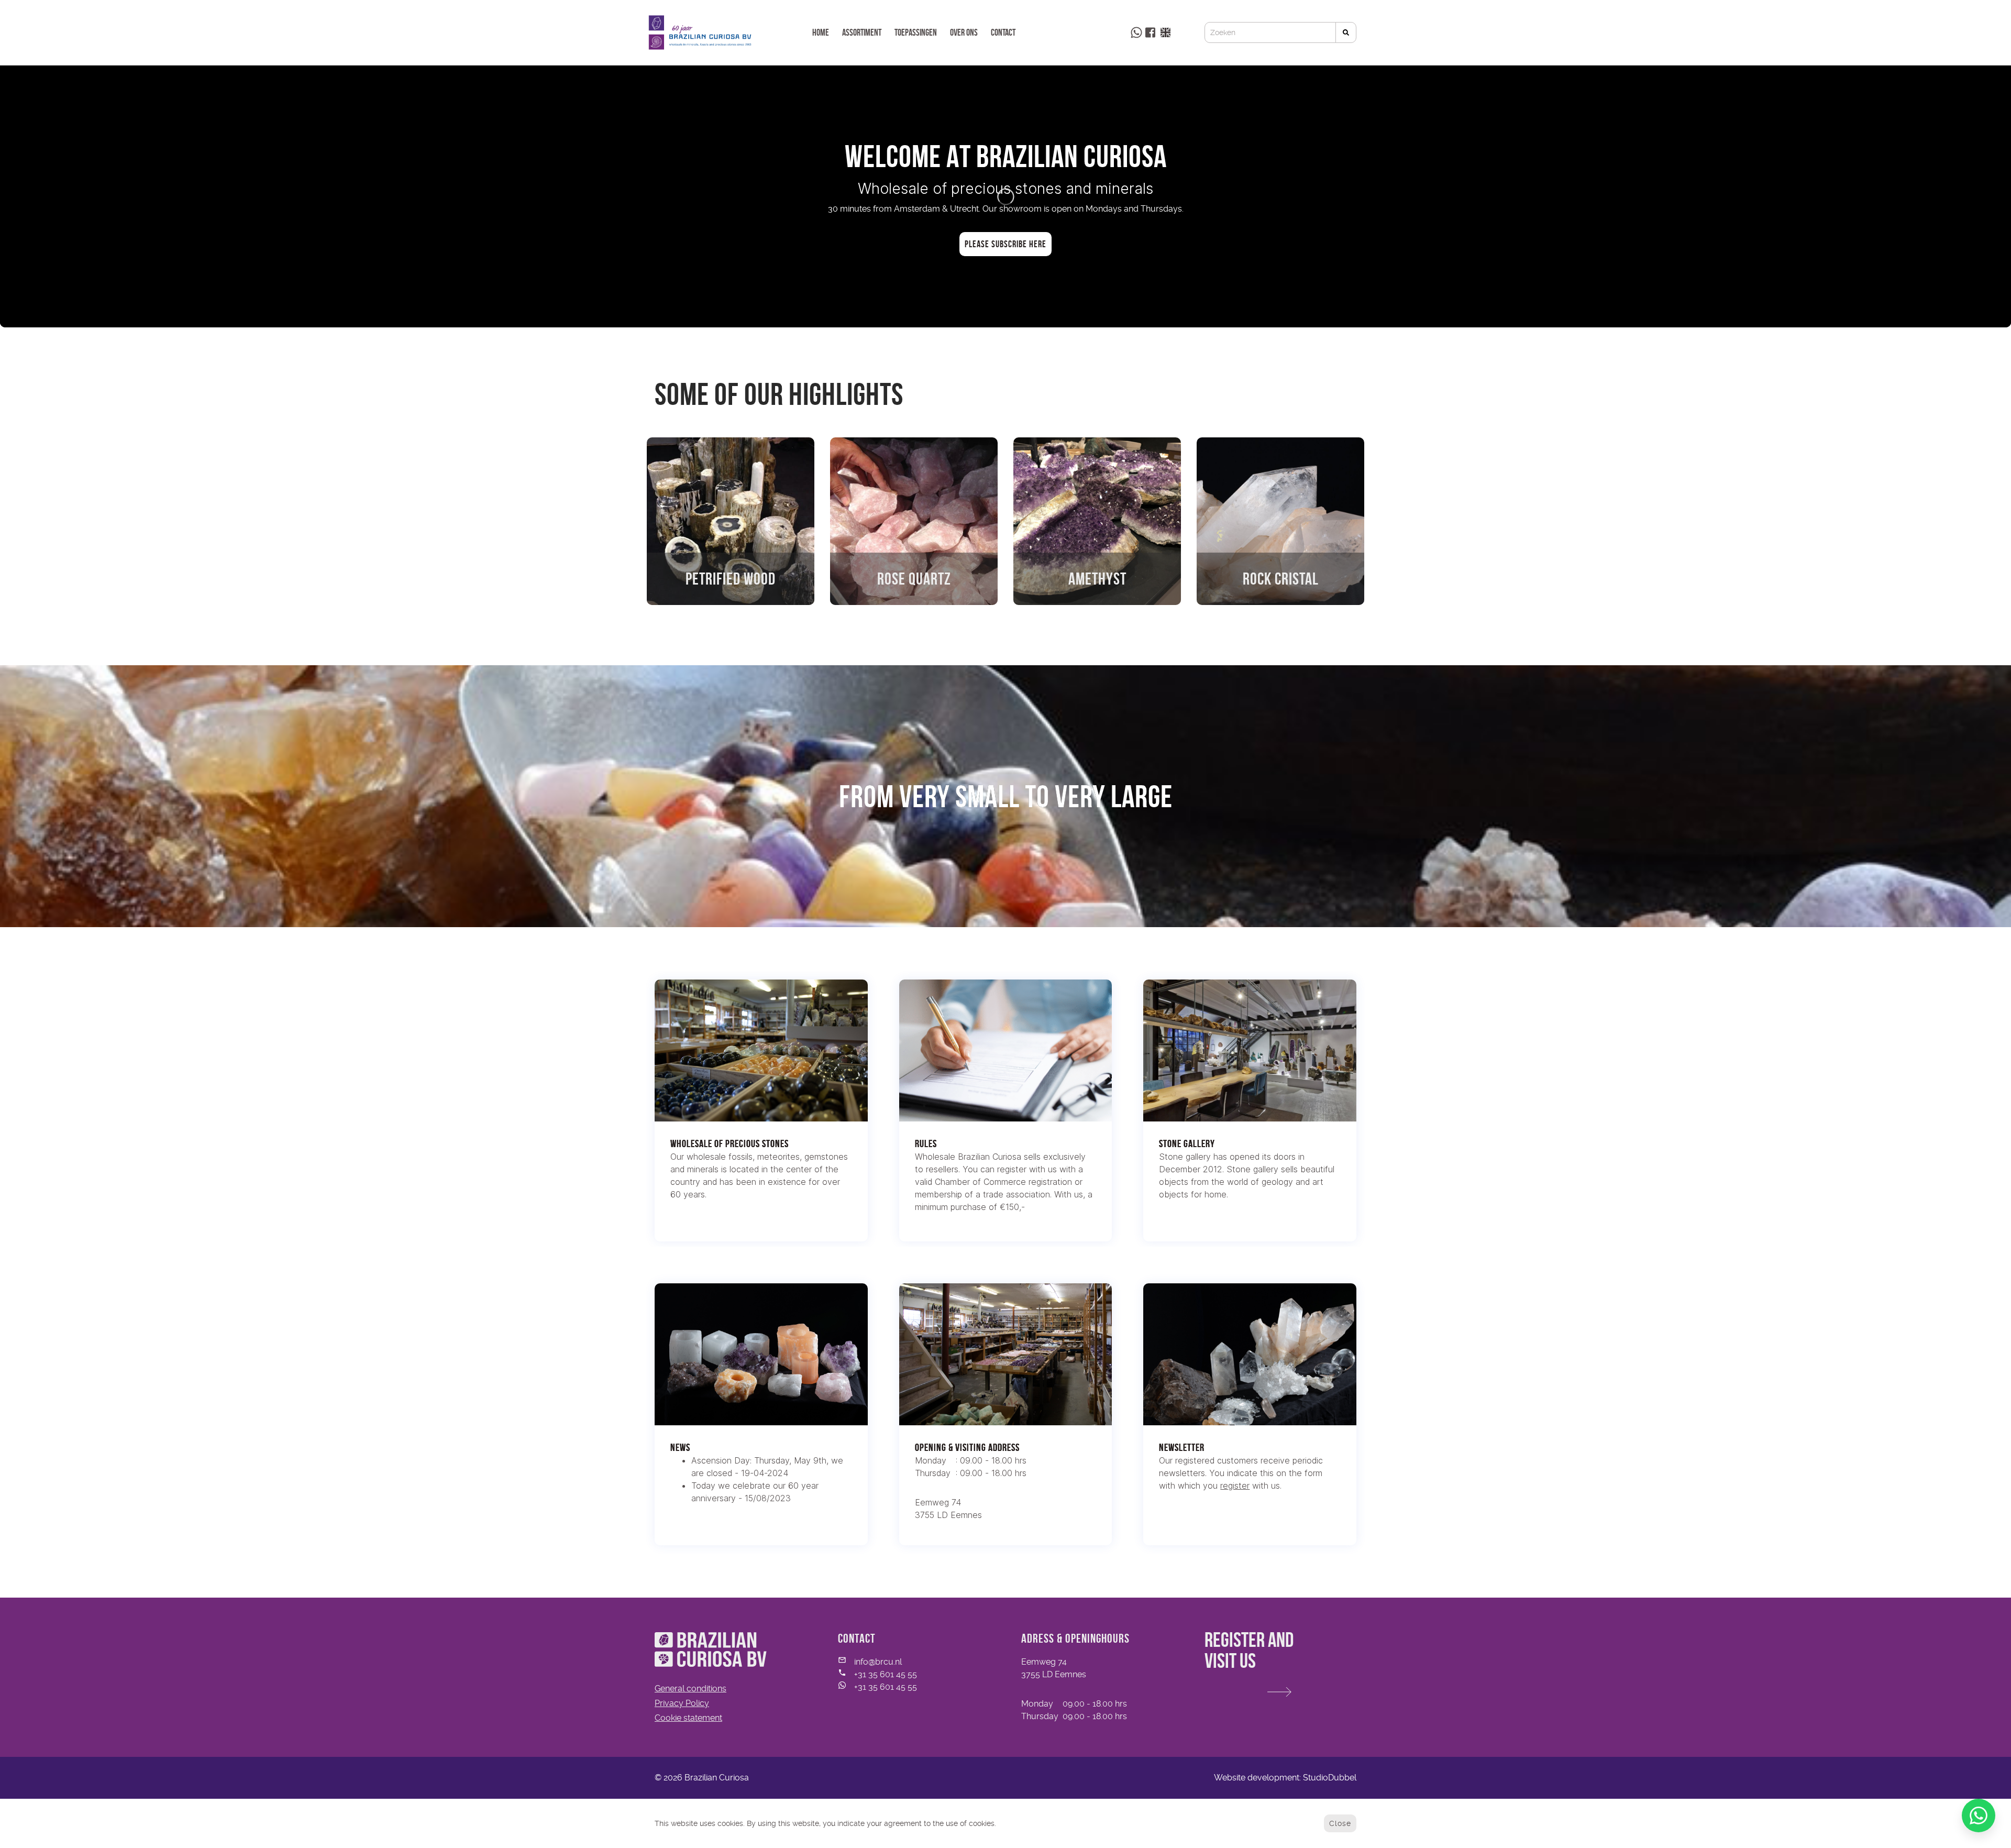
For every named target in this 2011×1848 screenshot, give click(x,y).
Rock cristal (1281, 579)
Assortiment (862, 32)
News (680, 1447)
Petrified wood (731, 579)
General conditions (690, 1688)
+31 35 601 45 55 (886, 1674)
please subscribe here (1005, 244)
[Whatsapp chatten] (1979, 1816)
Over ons (964, 32)
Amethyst (1097, 579)
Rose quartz (914, 579)
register (1235, 1486)
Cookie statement (688, 1718)
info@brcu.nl (878, 1662)
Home (821, 32)
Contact (1003, 32)
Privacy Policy (682, 1703)
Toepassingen (916, 32)
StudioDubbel (1330, 1778)
